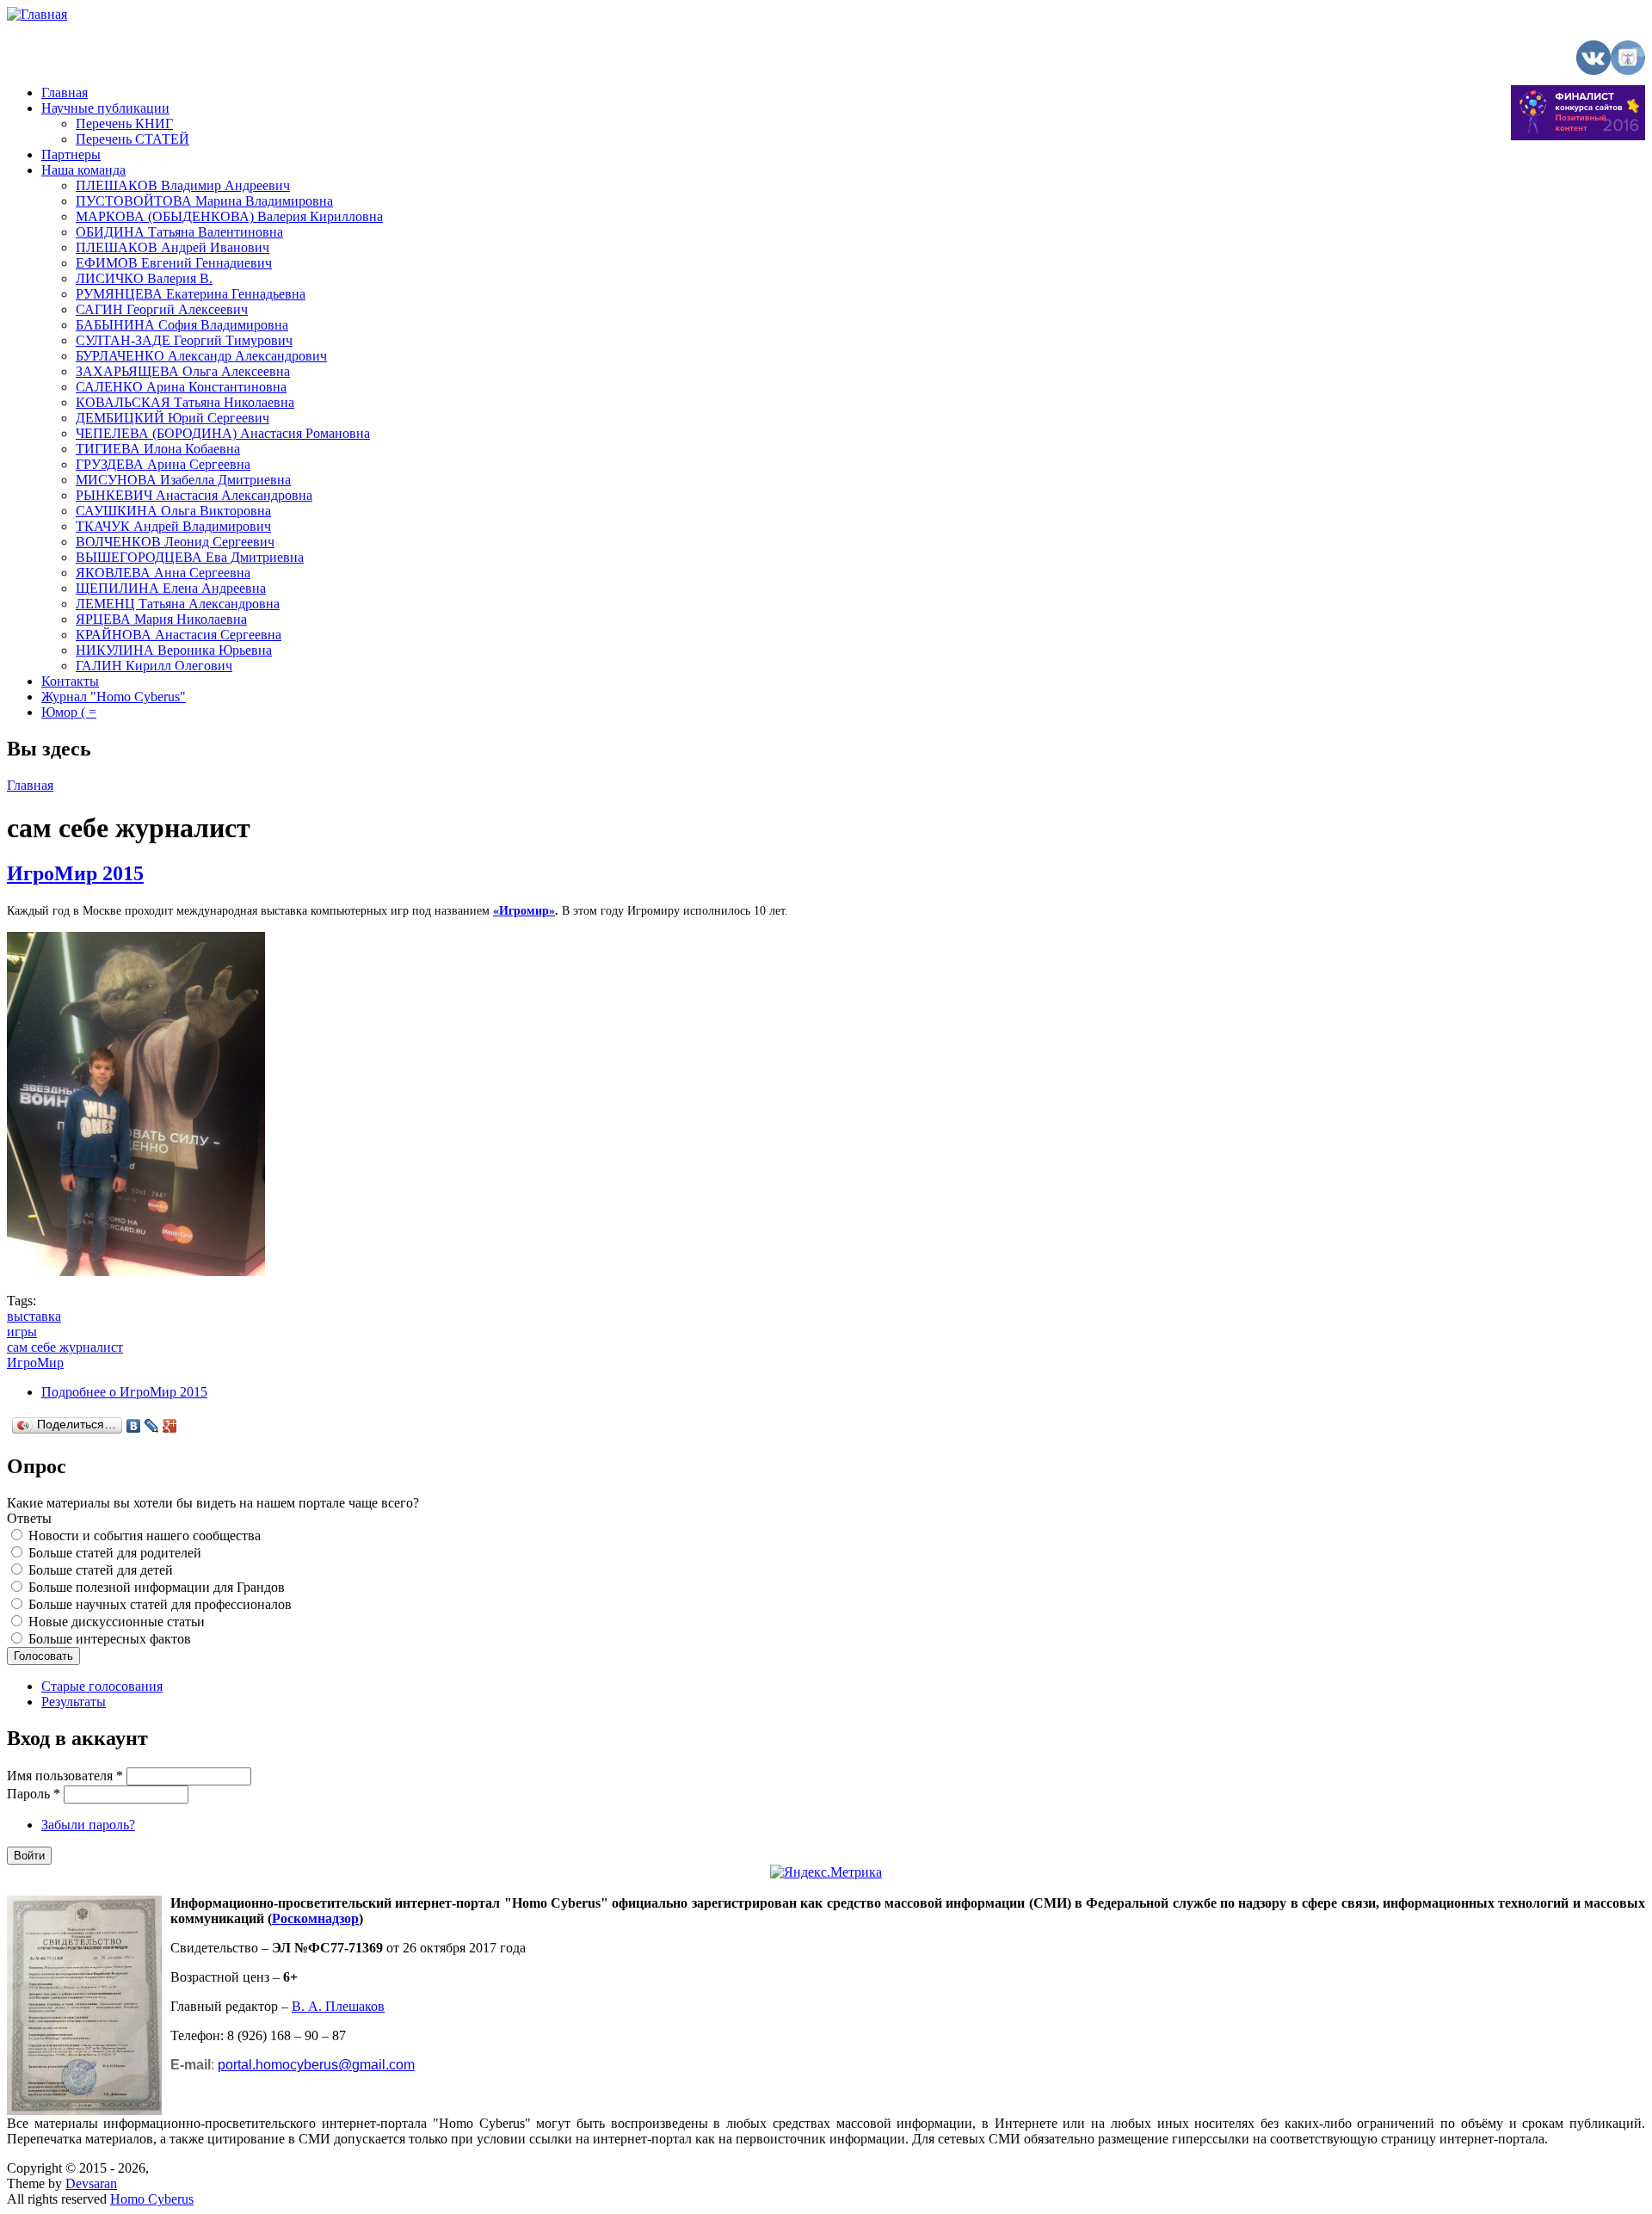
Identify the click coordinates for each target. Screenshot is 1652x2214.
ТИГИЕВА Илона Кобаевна (158, 449)
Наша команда (83, 170)
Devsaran (91, 2183)
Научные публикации (105, 108)
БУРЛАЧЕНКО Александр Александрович (201, 356)
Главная (65, 93)
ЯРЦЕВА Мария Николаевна (161, 619)
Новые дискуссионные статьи (117, 1622)
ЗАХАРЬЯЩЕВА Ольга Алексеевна (183, 371)
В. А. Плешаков (338, 2006)
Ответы (29, 1518)
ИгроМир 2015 (75, 873)
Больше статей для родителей (115, 1553)
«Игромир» (524, 911)
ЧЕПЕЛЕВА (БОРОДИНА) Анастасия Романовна (223, 433)
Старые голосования (102, 1686)
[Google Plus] (170, 1426)
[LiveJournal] (152, 1426)
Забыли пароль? (88, 1825)
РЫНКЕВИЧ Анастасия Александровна (194, 495)
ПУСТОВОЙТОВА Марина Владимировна (204, 201)
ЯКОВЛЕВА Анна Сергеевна (163, 573)
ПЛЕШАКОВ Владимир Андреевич (183, 185)
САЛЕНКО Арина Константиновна (181, 387)
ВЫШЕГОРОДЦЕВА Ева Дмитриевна (190, 557)
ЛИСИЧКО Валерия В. (144, 278)
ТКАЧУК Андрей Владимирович (173, 526)
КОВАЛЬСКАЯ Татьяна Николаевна (185, 402)
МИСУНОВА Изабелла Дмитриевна (183, 480)
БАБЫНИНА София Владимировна (182, 325)
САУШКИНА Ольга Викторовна (173, 511)
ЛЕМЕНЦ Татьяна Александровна (178, 604)
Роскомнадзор (315, 1918)
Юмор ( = (69, 712)
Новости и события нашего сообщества (145, 1536)
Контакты (70, 681)
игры (22, 1332)
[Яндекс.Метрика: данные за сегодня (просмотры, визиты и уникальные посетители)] (826, 1872)
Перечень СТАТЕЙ (133, 139)
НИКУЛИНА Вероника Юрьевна (174, 650)
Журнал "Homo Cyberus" (114, 697)
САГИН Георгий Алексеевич (162, 309)
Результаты (74, 1702)
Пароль (34, 1794)
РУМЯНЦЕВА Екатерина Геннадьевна (191, 294)
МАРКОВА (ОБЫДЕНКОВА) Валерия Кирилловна (229, 216)
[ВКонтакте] (134, 1426)
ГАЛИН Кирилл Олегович (154, 666)
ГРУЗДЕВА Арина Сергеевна (163, 464)
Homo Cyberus (152, 2199)
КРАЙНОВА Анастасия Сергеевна (179, 635)
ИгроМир (35, 1363)
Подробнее (124, 1392)
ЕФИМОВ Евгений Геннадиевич (174, 263)
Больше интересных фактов (110, 1639)
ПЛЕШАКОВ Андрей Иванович (173, 247)
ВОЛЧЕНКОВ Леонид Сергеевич (175, 542)
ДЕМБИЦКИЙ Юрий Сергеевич (173, 418)
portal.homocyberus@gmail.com (316, 2065)
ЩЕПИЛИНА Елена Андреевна (171, 588)
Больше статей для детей (101, 1570)
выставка (34, 1316)
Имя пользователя (65, 1776)
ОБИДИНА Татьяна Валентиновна (179, 232)
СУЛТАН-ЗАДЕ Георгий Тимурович (184, 340)
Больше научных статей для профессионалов (160, 1604)
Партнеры (71, 154)
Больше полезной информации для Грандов (157, 1587)
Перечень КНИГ (124, 123)
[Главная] (37, 14)
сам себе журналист (65, 1347)
